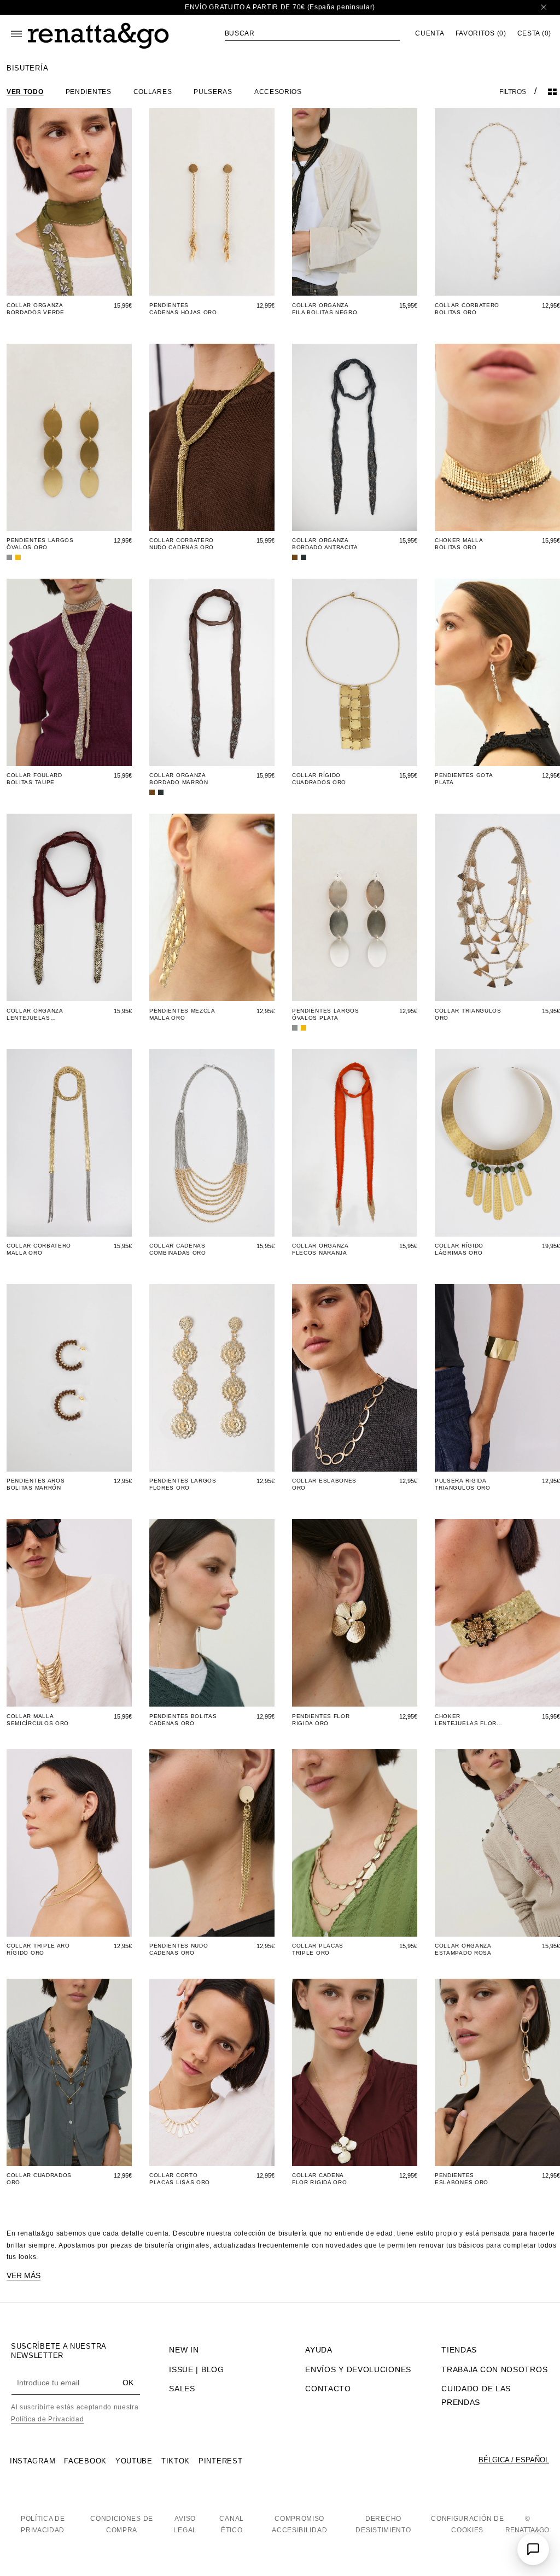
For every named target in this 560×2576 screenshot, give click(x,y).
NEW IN (184, 2350)
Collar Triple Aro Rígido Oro (38, 1949)
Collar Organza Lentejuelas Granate (35, 1014)
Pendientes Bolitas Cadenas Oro (183, 1720)
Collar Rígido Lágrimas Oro (459, 1249)
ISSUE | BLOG (196, 2369)
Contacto (328, 2389)
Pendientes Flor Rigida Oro (321, 1720)
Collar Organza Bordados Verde (36, 309)
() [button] (481, 34)
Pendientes (89, 92)
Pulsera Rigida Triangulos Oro (463, 1484)
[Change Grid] (552, 92)
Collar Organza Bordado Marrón (179, 779)
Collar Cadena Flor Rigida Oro (320, 2179)
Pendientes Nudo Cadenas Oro (179, 1949)
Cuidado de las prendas (476, 2395)
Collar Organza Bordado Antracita (325, 544)
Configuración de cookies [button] (467, 2525)
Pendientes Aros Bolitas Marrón (36, 1484)
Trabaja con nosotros (494, 2369)
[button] (312, 33)
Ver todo (25, 92)
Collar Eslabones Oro (324, 1484)
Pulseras (213, 92)
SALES (182, 2389)
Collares (153, 92)
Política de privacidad (43, 2525)
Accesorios (278, 92)
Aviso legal (185, 2525)
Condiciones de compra (122, 2525)
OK (128, 2383)
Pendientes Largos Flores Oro (183, 1484)
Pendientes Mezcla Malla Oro (182, 1014)
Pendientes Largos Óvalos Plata (326, 1014)
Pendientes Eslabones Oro (462, 2179)
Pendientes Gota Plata (464, 779)
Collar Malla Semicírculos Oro (38, 1720)
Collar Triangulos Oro (468, 1014)
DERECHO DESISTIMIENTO (383, 2525)
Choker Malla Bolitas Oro (459, 544)
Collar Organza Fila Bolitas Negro (325, 309)
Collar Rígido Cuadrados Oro (319, 779)
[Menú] (16, 34)
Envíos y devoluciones (358, 2369)
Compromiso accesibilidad (299, 2525)
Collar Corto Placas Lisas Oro (180, 2179)
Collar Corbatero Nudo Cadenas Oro (182, 544)
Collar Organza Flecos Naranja (320, 1249)
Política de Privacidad (47, 2419)
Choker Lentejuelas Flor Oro (466, 1720)
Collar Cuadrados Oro (39, 2179)
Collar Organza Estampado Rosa (463, 1949)
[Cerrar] (544, 7)
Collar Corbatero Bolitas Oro (467, 309)
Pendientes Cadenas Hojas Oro (183, 309)
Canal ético (232, 2525)
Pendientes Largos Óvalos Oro (40, 544)
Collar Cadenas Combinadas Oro (178, 1249)
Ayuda (319, 2350)
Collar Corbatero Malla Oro (39, 1249)
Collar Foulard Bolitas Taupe (34, 779)
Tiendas (459, 2350)
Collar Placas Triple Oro (318, 1949)
